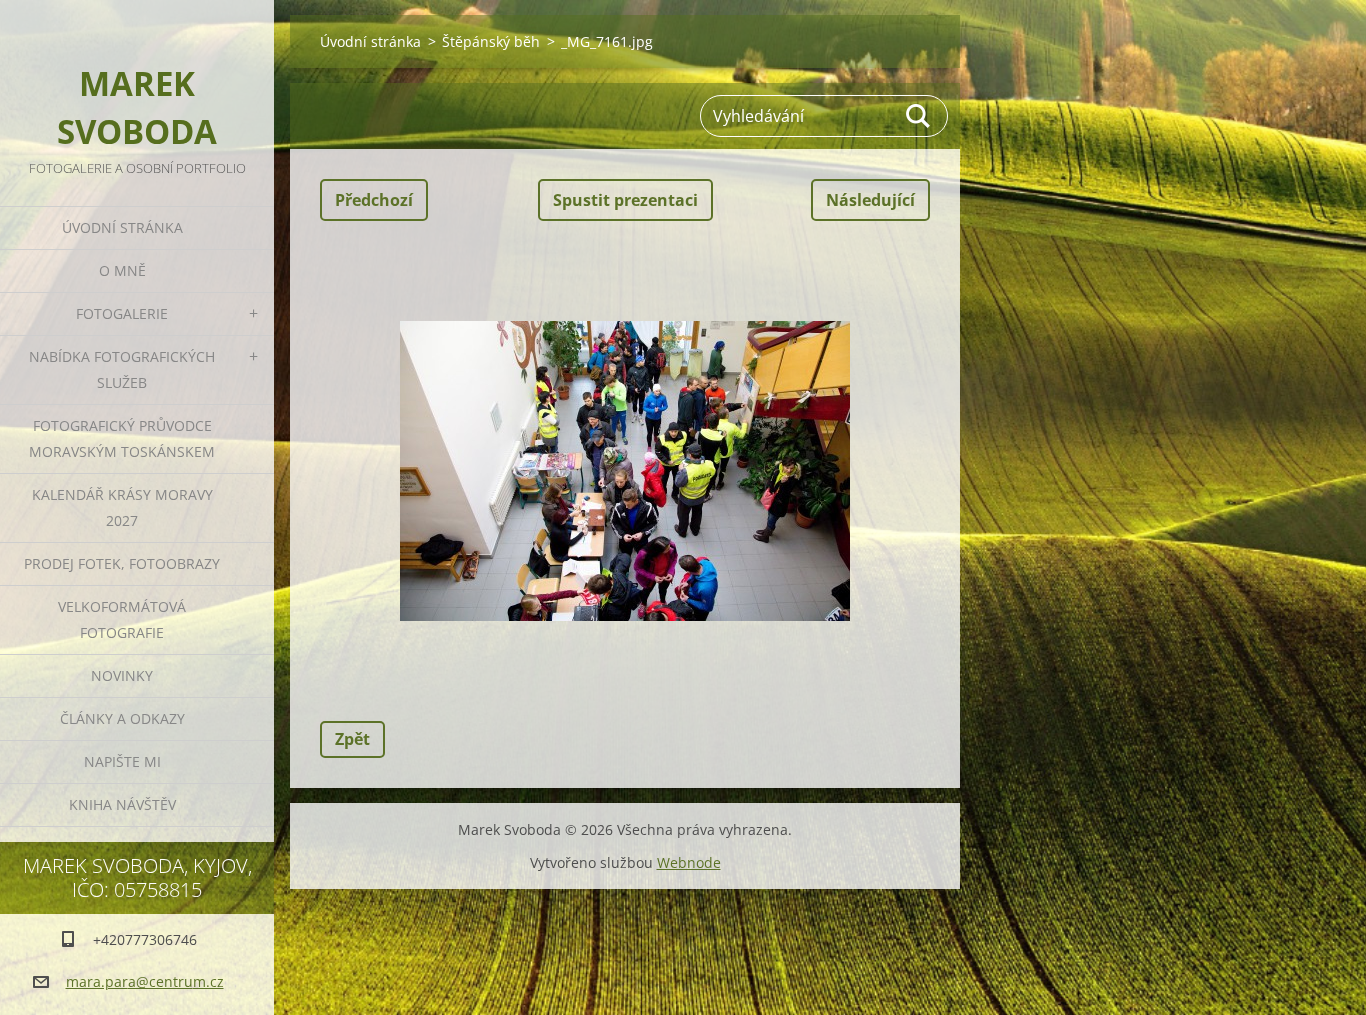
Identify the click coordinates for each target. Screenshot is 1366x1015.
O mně (122, 270)
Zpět (352, 739)
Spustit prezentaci (625, 200)
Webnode (689, 862)
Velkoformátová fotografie (122, 619)
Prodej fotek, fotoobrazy (122, 563)
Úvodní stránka (122, 227)
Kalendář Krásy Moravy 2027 (122, 507)
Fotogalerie (122, 313)
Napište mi (122, 761)
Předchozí (374, 200)
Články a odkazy (122, 718)
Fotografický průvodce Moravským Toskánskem (122, 438)
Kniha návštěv (122, 804)
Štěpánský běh (491, 41)
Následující (870, 200)
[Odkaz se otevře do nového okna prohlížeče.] (625, 471)
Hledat (919, 116)
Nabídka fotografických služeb (122, 369)
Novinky (122, 675)
